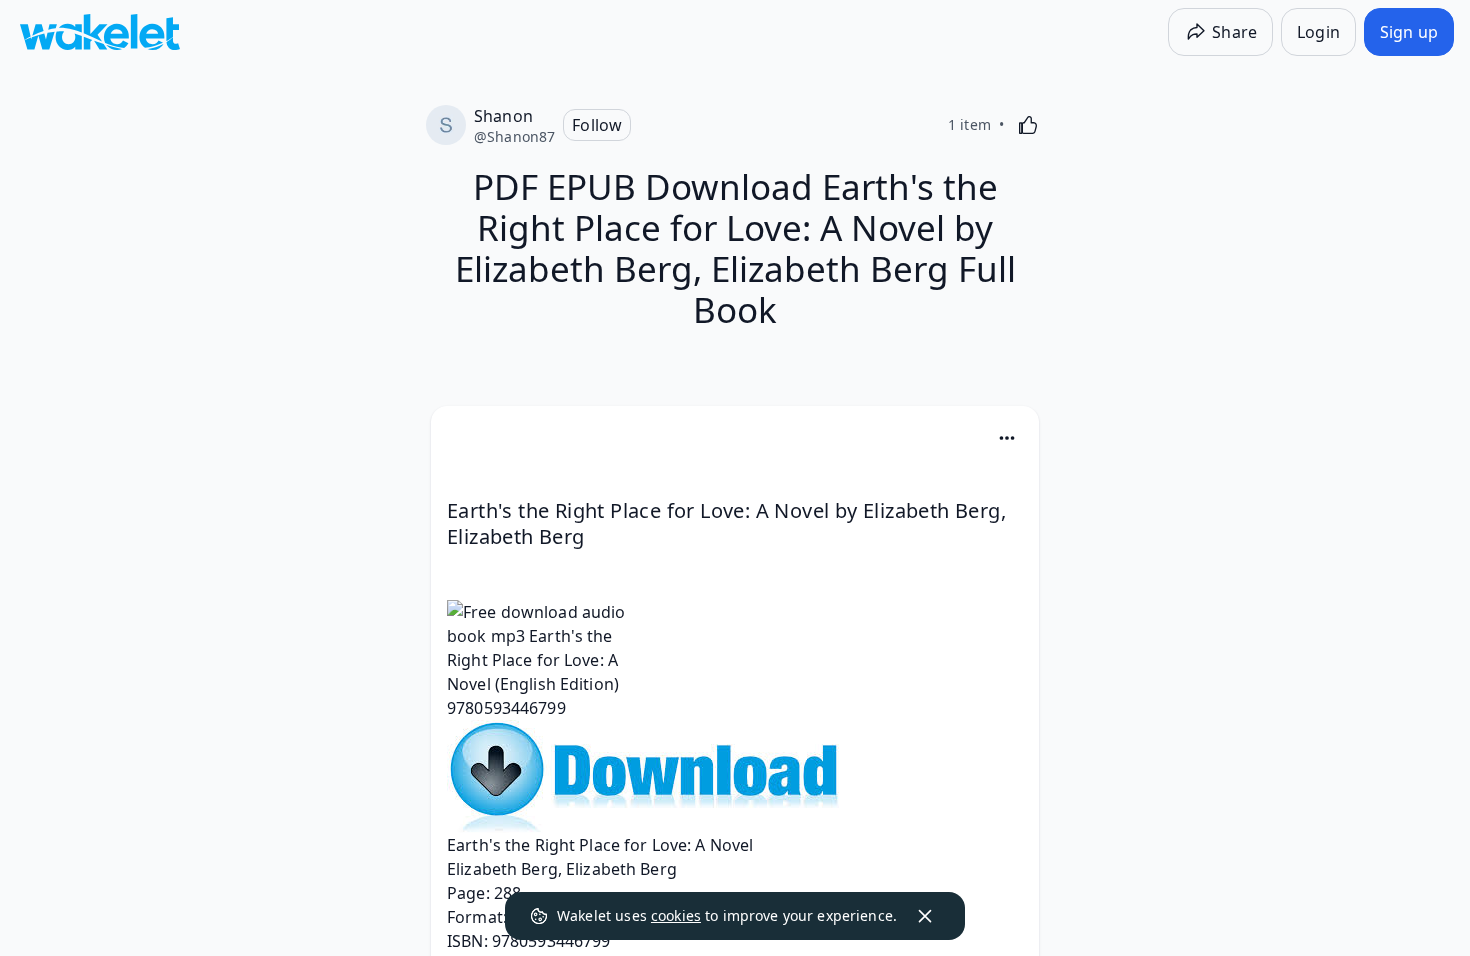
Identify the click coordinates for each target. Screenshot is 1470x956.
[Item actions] (1007, 438)
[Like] (1028, 125)
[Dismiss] (925, 916)
